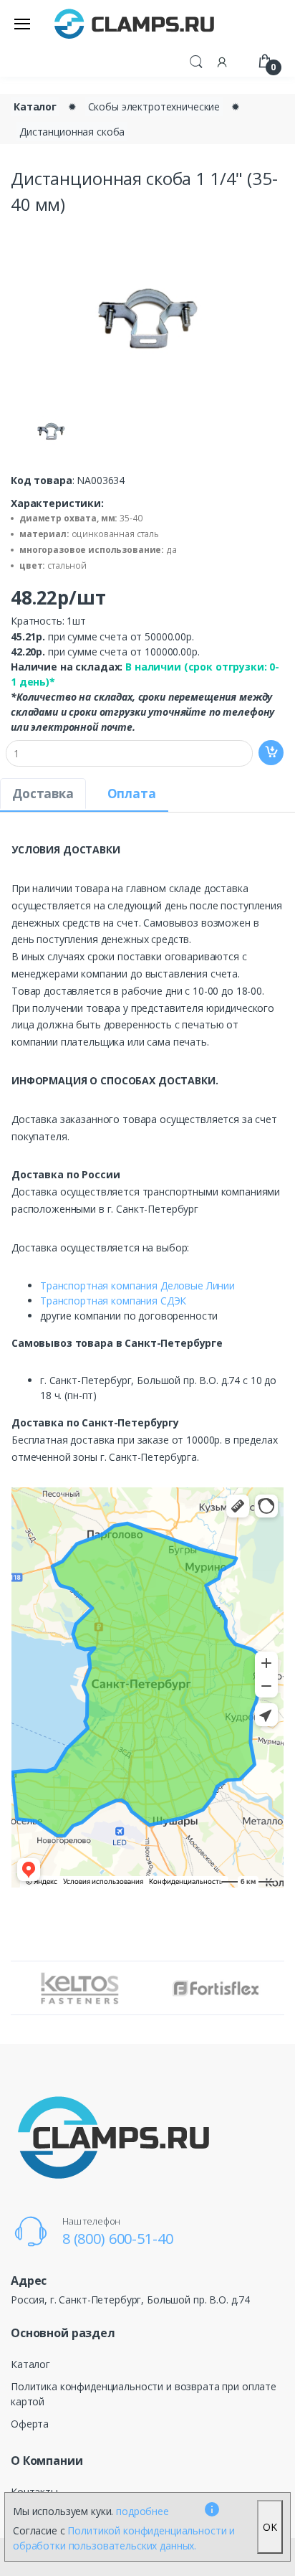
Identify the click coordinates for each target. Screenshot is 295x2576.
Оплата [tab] (132, 794)
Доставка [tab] (43, 794)
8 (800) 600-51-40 (118, 2239)
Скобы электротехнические (154, 106)
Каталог (35, 106)
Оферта (30, 2424)
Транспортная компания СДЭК (113, 1301)
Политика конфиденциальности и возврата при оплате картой (144, 2394)
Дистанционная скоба (72, 132)
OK (270, 2527)
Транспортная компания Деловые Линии (137, 1285)
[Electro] (135, 23)
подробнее (142, 2511)
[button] (196, 60)
